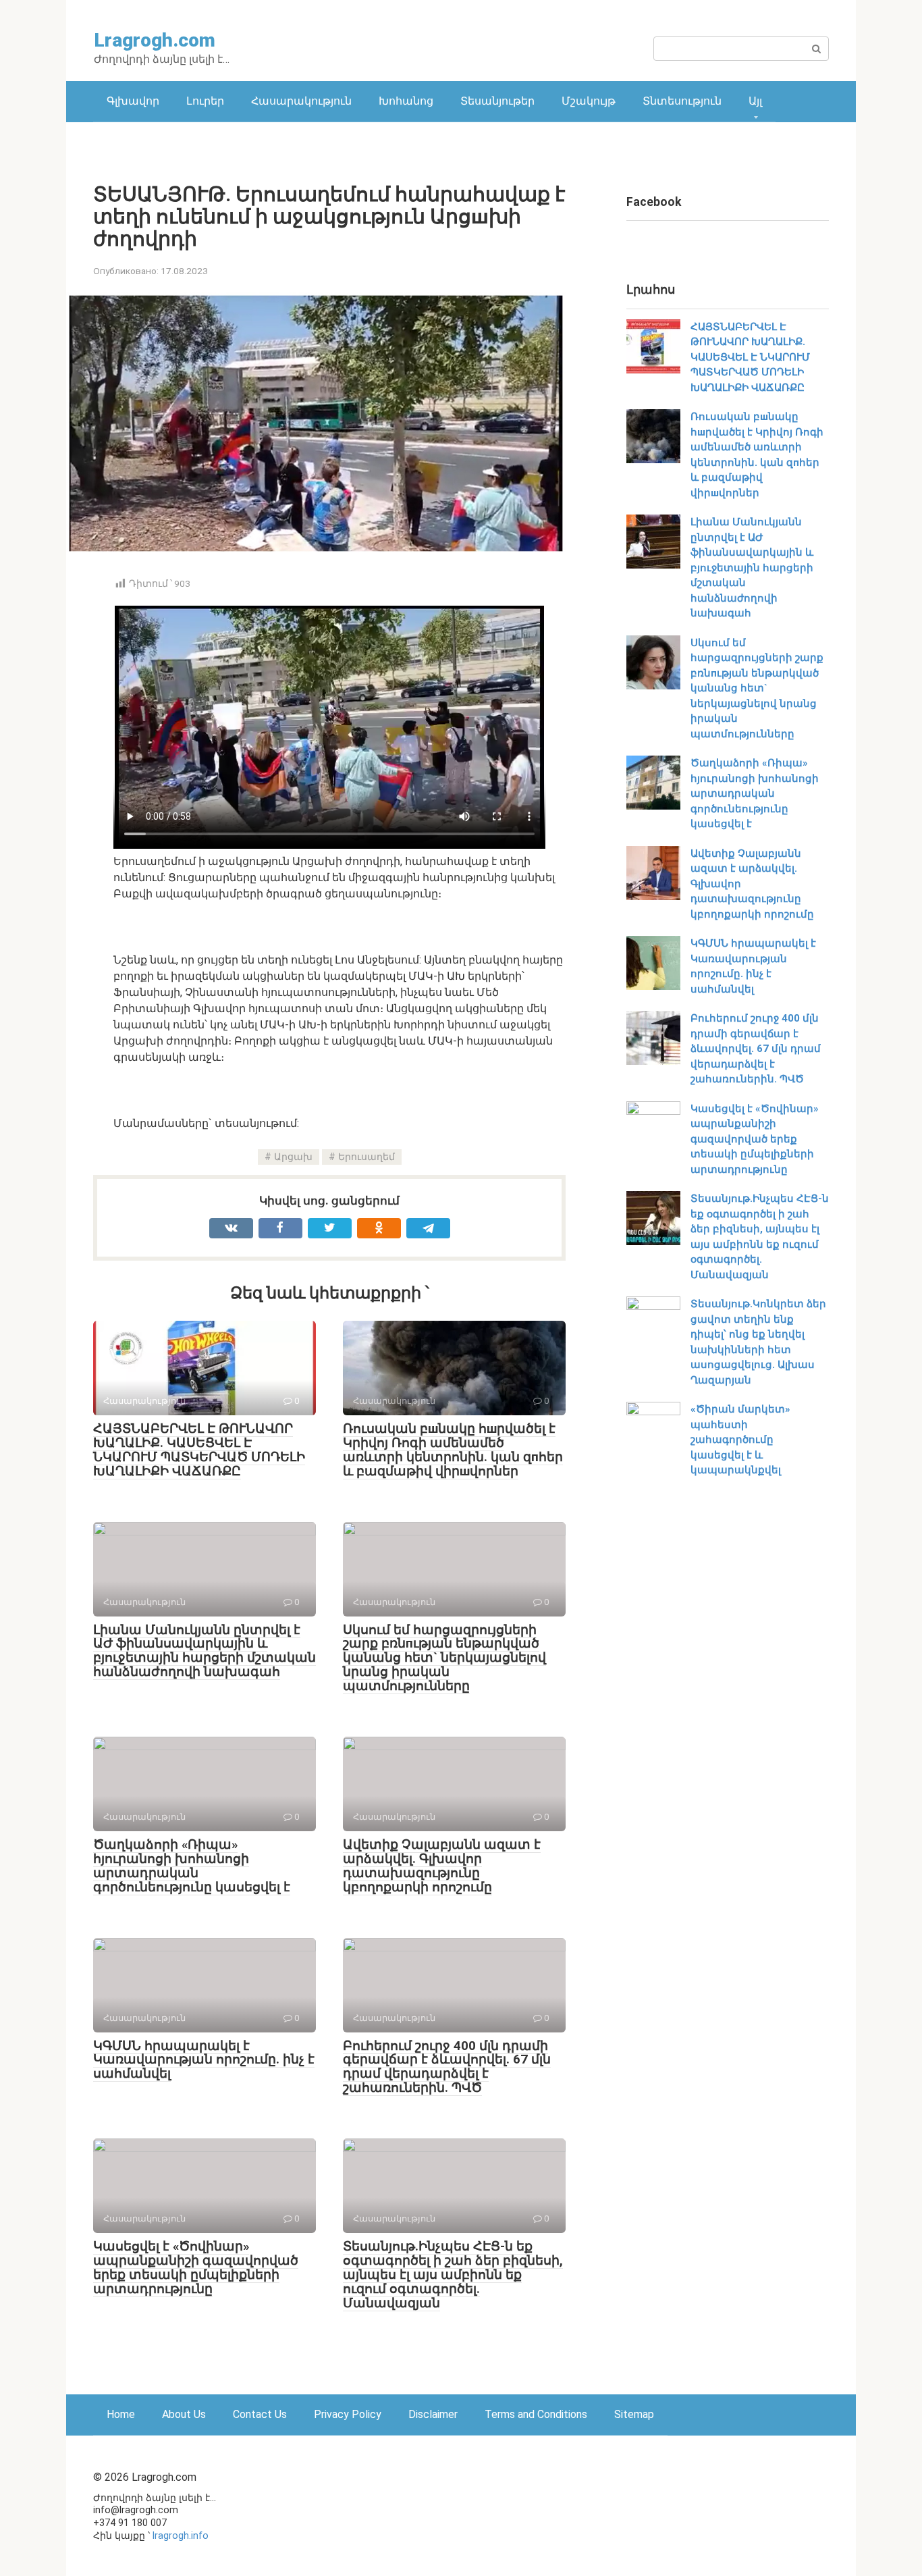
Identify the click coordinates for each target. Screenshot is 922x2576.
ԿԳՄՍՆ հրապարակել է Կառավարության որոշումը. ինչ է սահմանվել (204, 2060)
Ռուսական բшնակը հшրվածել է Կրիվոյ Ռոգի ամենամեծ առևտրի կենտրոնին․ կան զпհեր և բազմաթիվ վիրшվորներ (453, 1450)
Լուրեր (205, 101)
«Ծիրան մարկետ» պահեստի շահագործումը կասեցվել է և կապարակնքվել (740, 1440)
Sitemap (634, 2414)
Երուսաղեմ (367, 1157)
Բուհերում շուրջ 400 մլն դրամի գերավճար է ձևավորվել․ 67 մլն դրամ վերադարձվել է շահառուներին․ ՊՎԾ (447, 2067)
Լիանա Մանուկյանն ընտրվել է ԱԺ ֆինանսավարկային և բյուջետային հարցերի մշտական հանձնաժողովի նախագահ (205, 1651)
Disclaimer (433, 2414)
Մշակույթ (589, 101)
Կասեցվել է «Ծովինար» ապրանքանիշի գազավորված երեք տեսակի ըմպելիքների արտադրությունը (196, 2267)
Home (121, 2414)
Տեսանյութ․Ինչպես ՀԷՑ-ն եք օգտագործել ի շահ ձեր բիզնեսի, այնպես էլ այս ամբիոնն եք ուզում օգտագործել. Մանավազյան (453, 2275)
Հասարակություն (301, 101)
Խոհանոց (406, 101)
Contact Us (260, 2414)
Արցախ (293, 1157)
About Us (184, 2414)
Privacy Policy (348, 2414)
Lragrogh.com (155, 40)
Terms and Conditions (536, 2414)
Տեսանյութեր (497, 101)
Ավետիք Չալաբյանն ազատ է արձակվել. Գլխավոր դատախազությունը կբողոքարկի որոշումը (442, 1866)
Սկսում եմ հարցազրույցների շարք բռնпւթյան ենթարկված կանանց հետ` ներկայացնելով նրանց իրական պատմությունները (444, 1658)
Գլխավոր (133, 101)
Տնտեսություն (682, 101)
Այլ (755, 101)
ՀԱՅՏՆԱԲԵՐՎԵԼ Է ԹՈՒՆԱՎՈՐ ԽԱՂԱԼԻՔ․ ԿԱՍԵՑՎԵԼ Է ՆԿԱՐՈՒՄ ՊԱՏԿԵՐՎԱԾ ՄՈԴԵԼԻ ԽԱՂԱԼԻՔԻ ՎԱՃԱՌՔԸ (199, 1450)
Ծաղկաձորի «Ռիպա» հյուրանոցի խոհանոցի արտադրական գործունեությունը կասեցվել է (192, 1866)
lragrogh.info (181, 2536)
